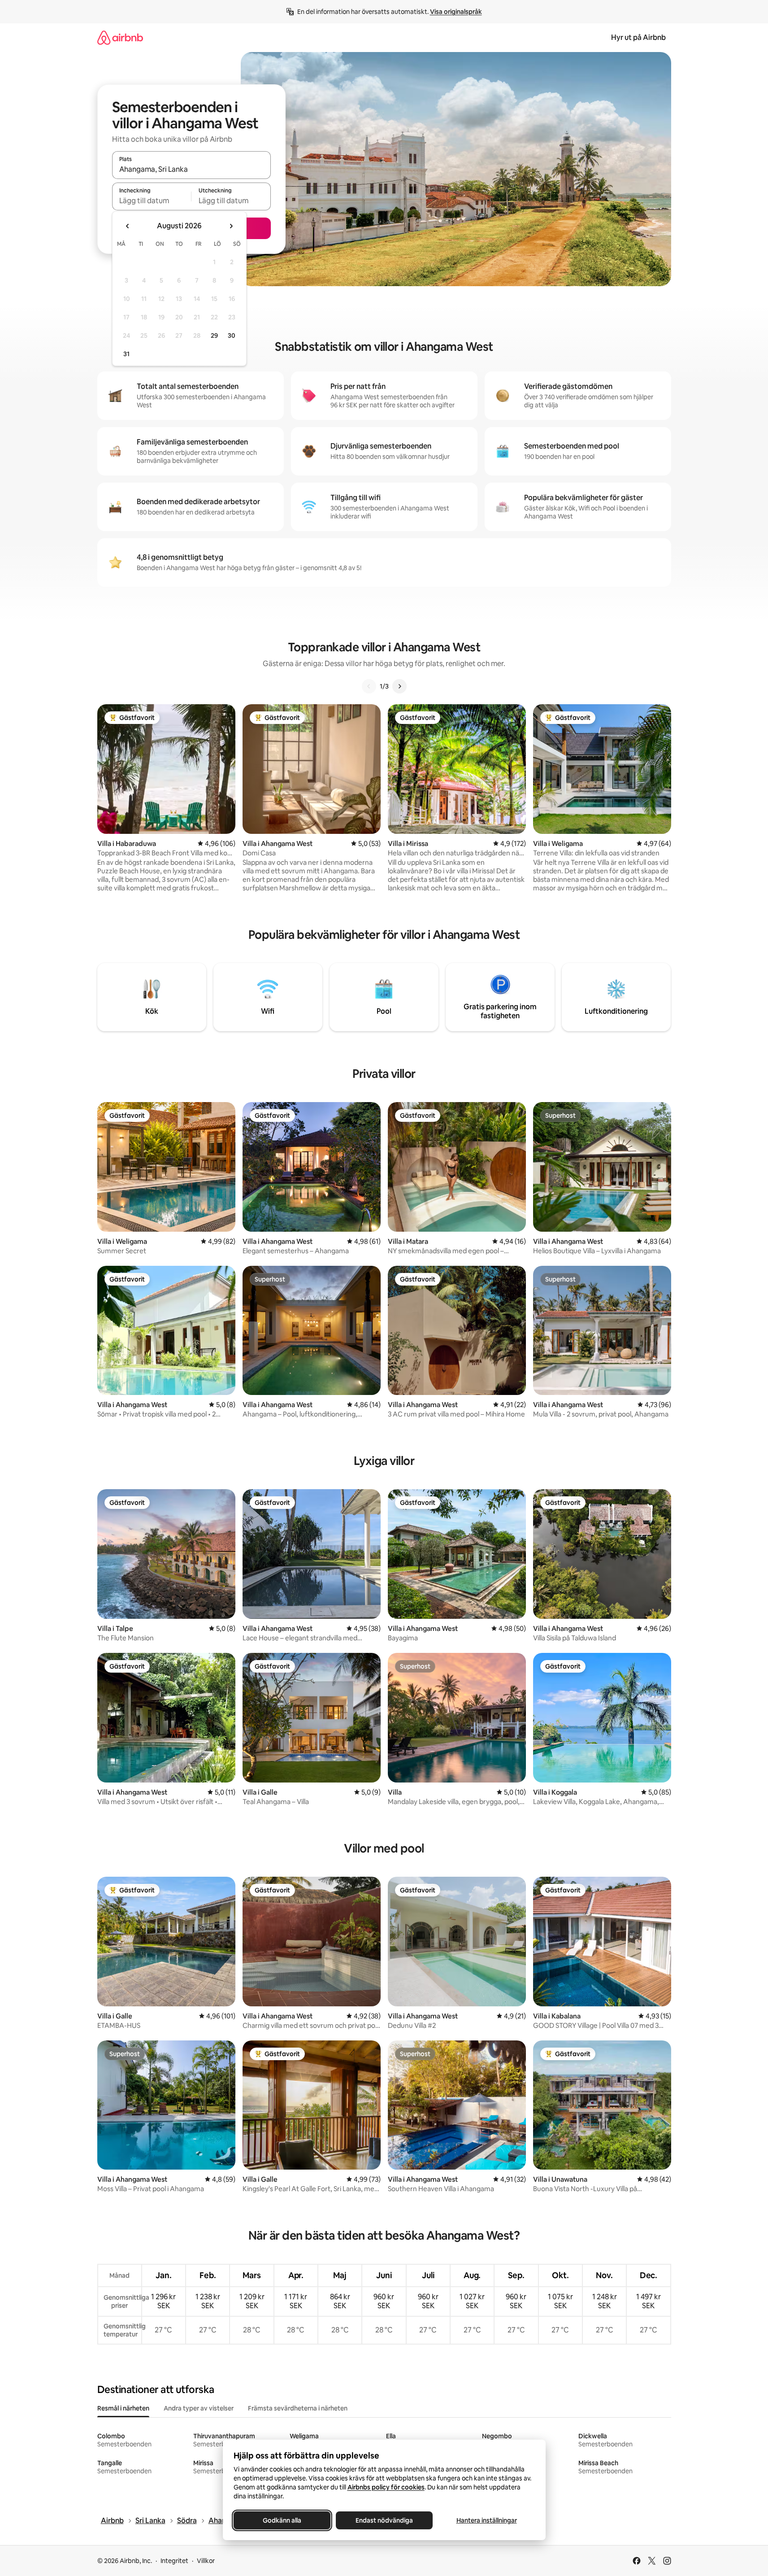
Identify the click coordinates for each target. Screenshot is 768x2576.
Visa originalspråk (456, 12)
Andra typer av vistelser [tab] (199, 2408)
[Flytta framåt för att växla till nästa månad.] (231, 226)
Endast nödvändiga (384, 2520)
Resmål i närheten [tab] (123, 2408)
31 (126, 354)
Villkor (206, 2561)
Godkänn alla (282, 2520)
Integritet (174, 2561)
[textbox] (152, 201)
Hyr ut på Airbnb (638, 37)
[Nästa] (399, 686)
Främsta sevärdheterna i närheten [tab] (298, 2408)
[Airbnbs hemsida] (120, 37)
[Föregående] (369, 686)
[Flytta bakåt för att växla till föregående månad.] (128, 226)
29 (214, 336)
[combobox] (191, 169)
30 (232, 336)
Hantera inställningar (486, 2520)
